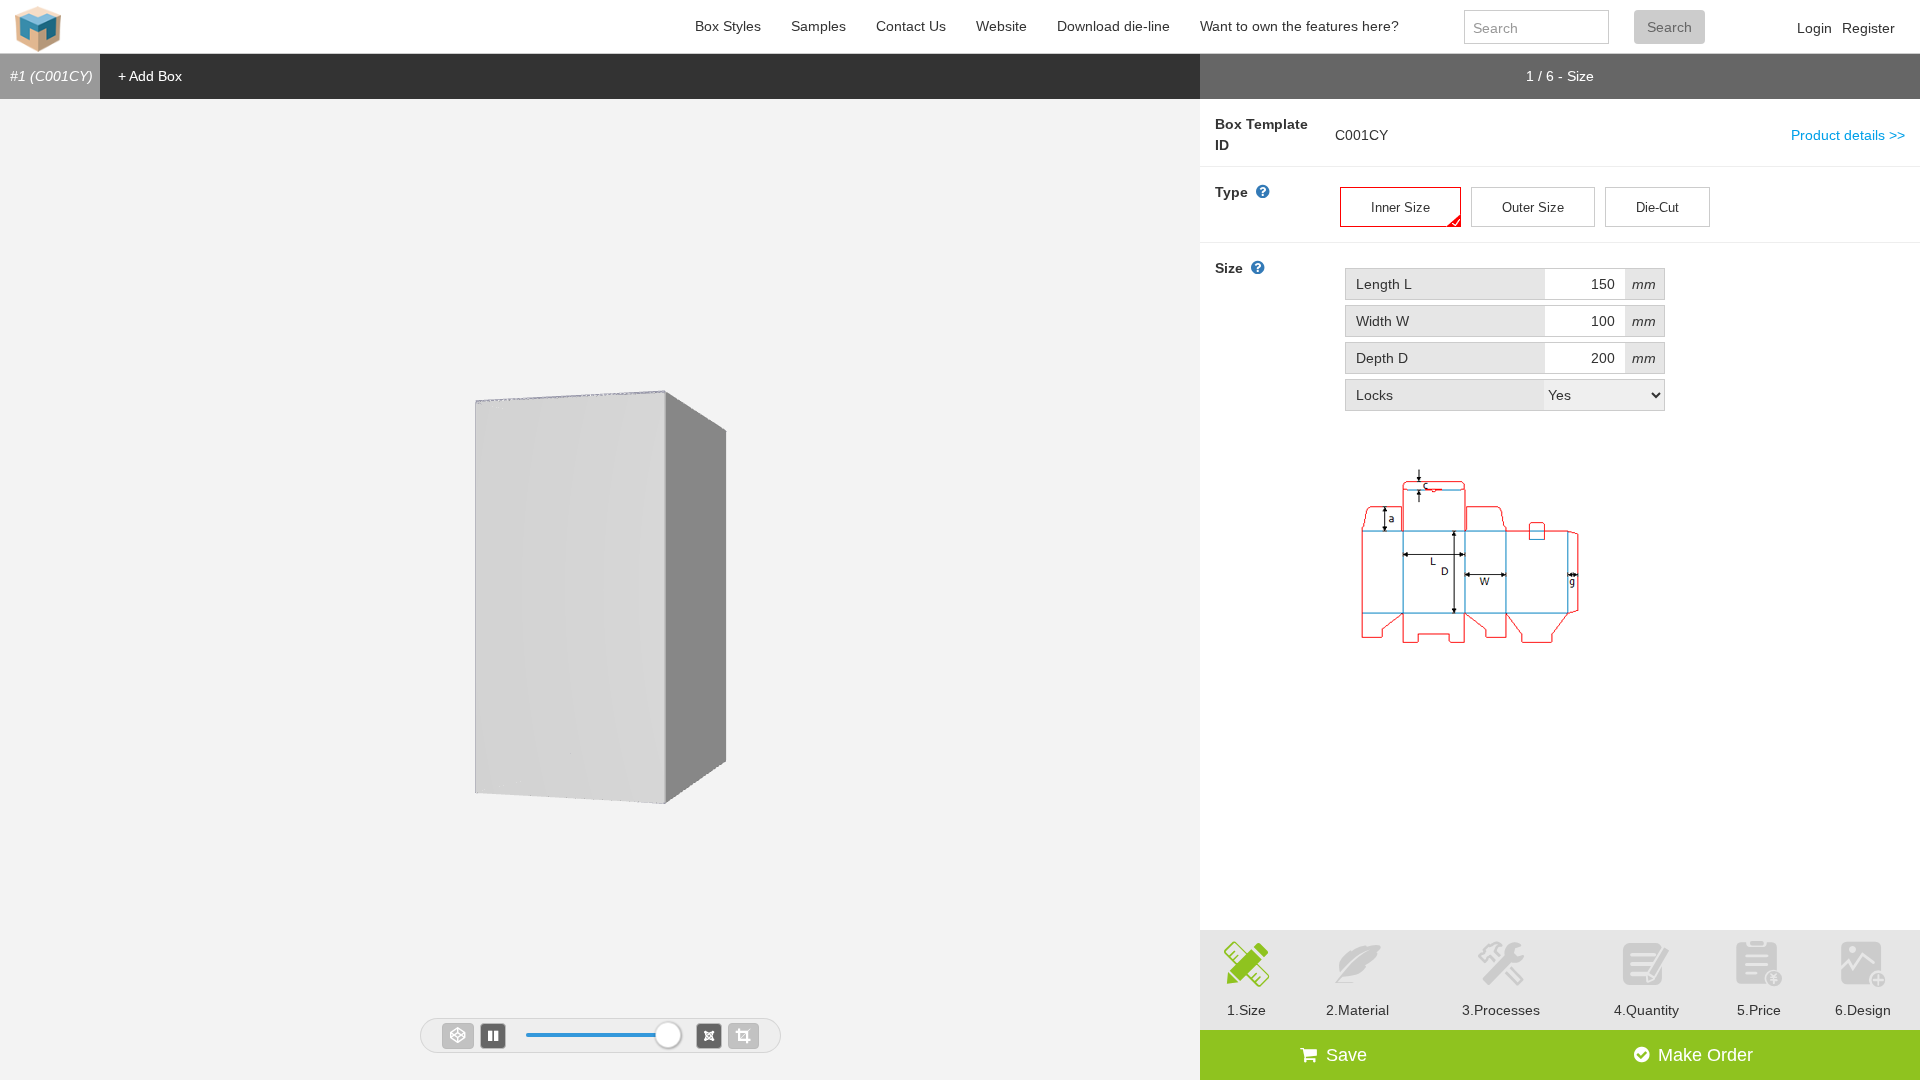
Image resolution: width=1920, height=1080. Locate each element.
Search (1669, 27)
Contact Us (911, 26)
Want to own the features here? (1299, 26)
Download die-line (1113, 26)
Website (1001, 26)
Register (1868, 28)
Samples (818, 26)
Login (1814, 28)
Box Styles (728, 26)
